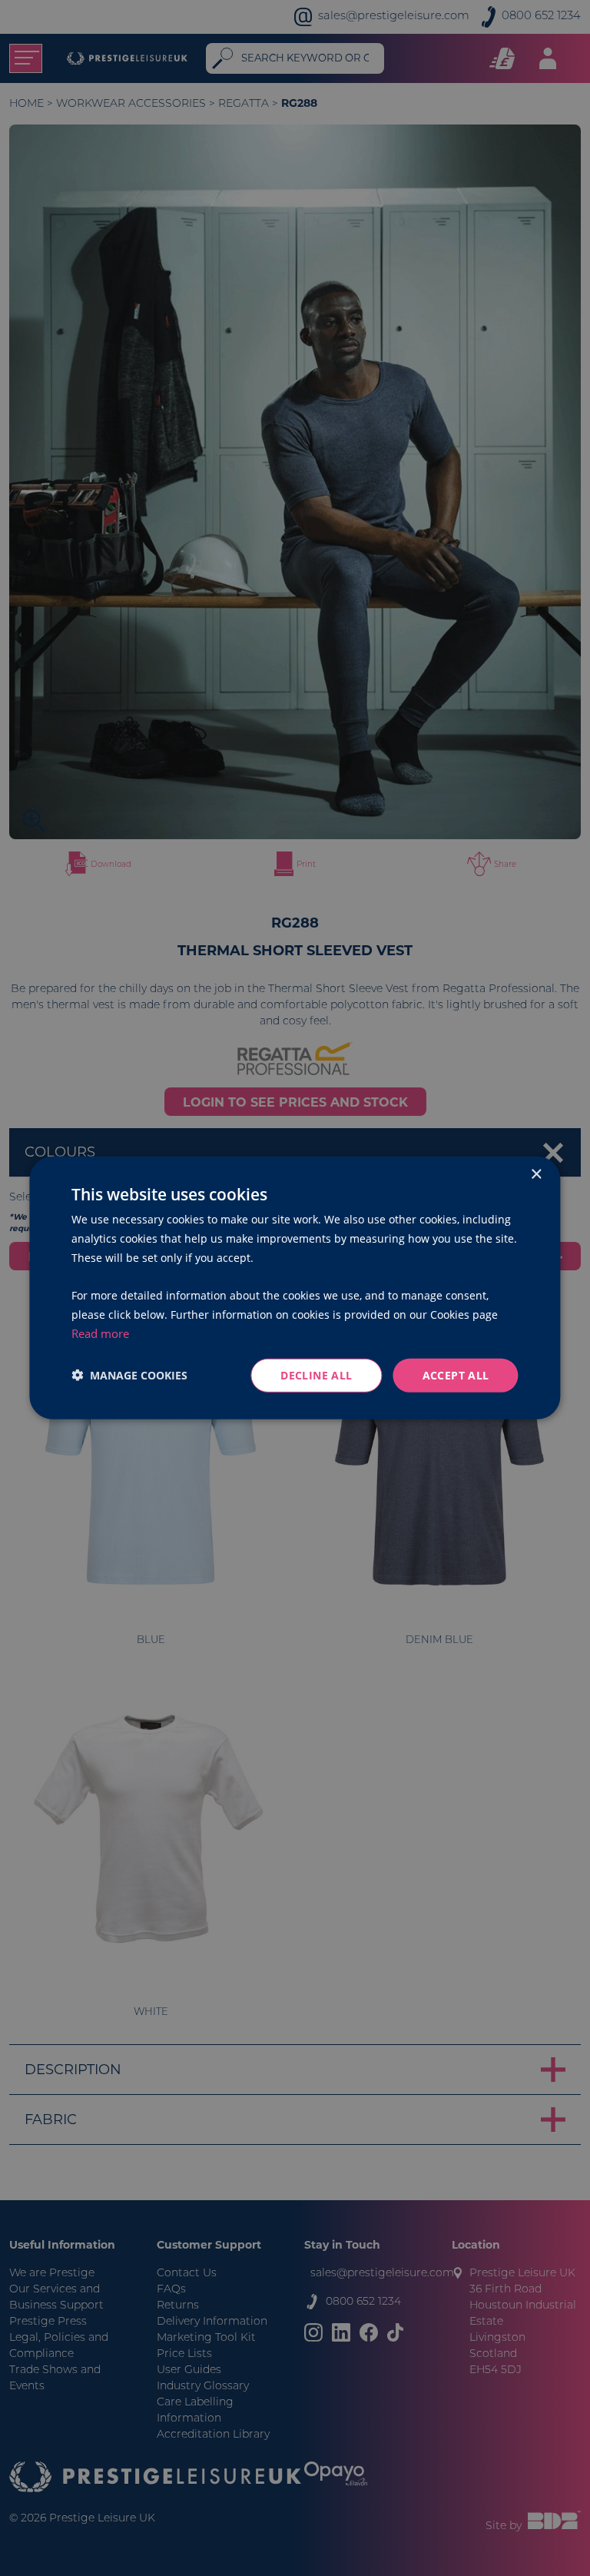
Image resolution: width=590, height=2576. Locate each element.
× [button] (536, 1175)
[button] (129, 1375)
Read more (100, 1333)
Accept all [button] (456, 1374)
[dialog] (295, 1288)
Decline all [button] (316, 1374)
